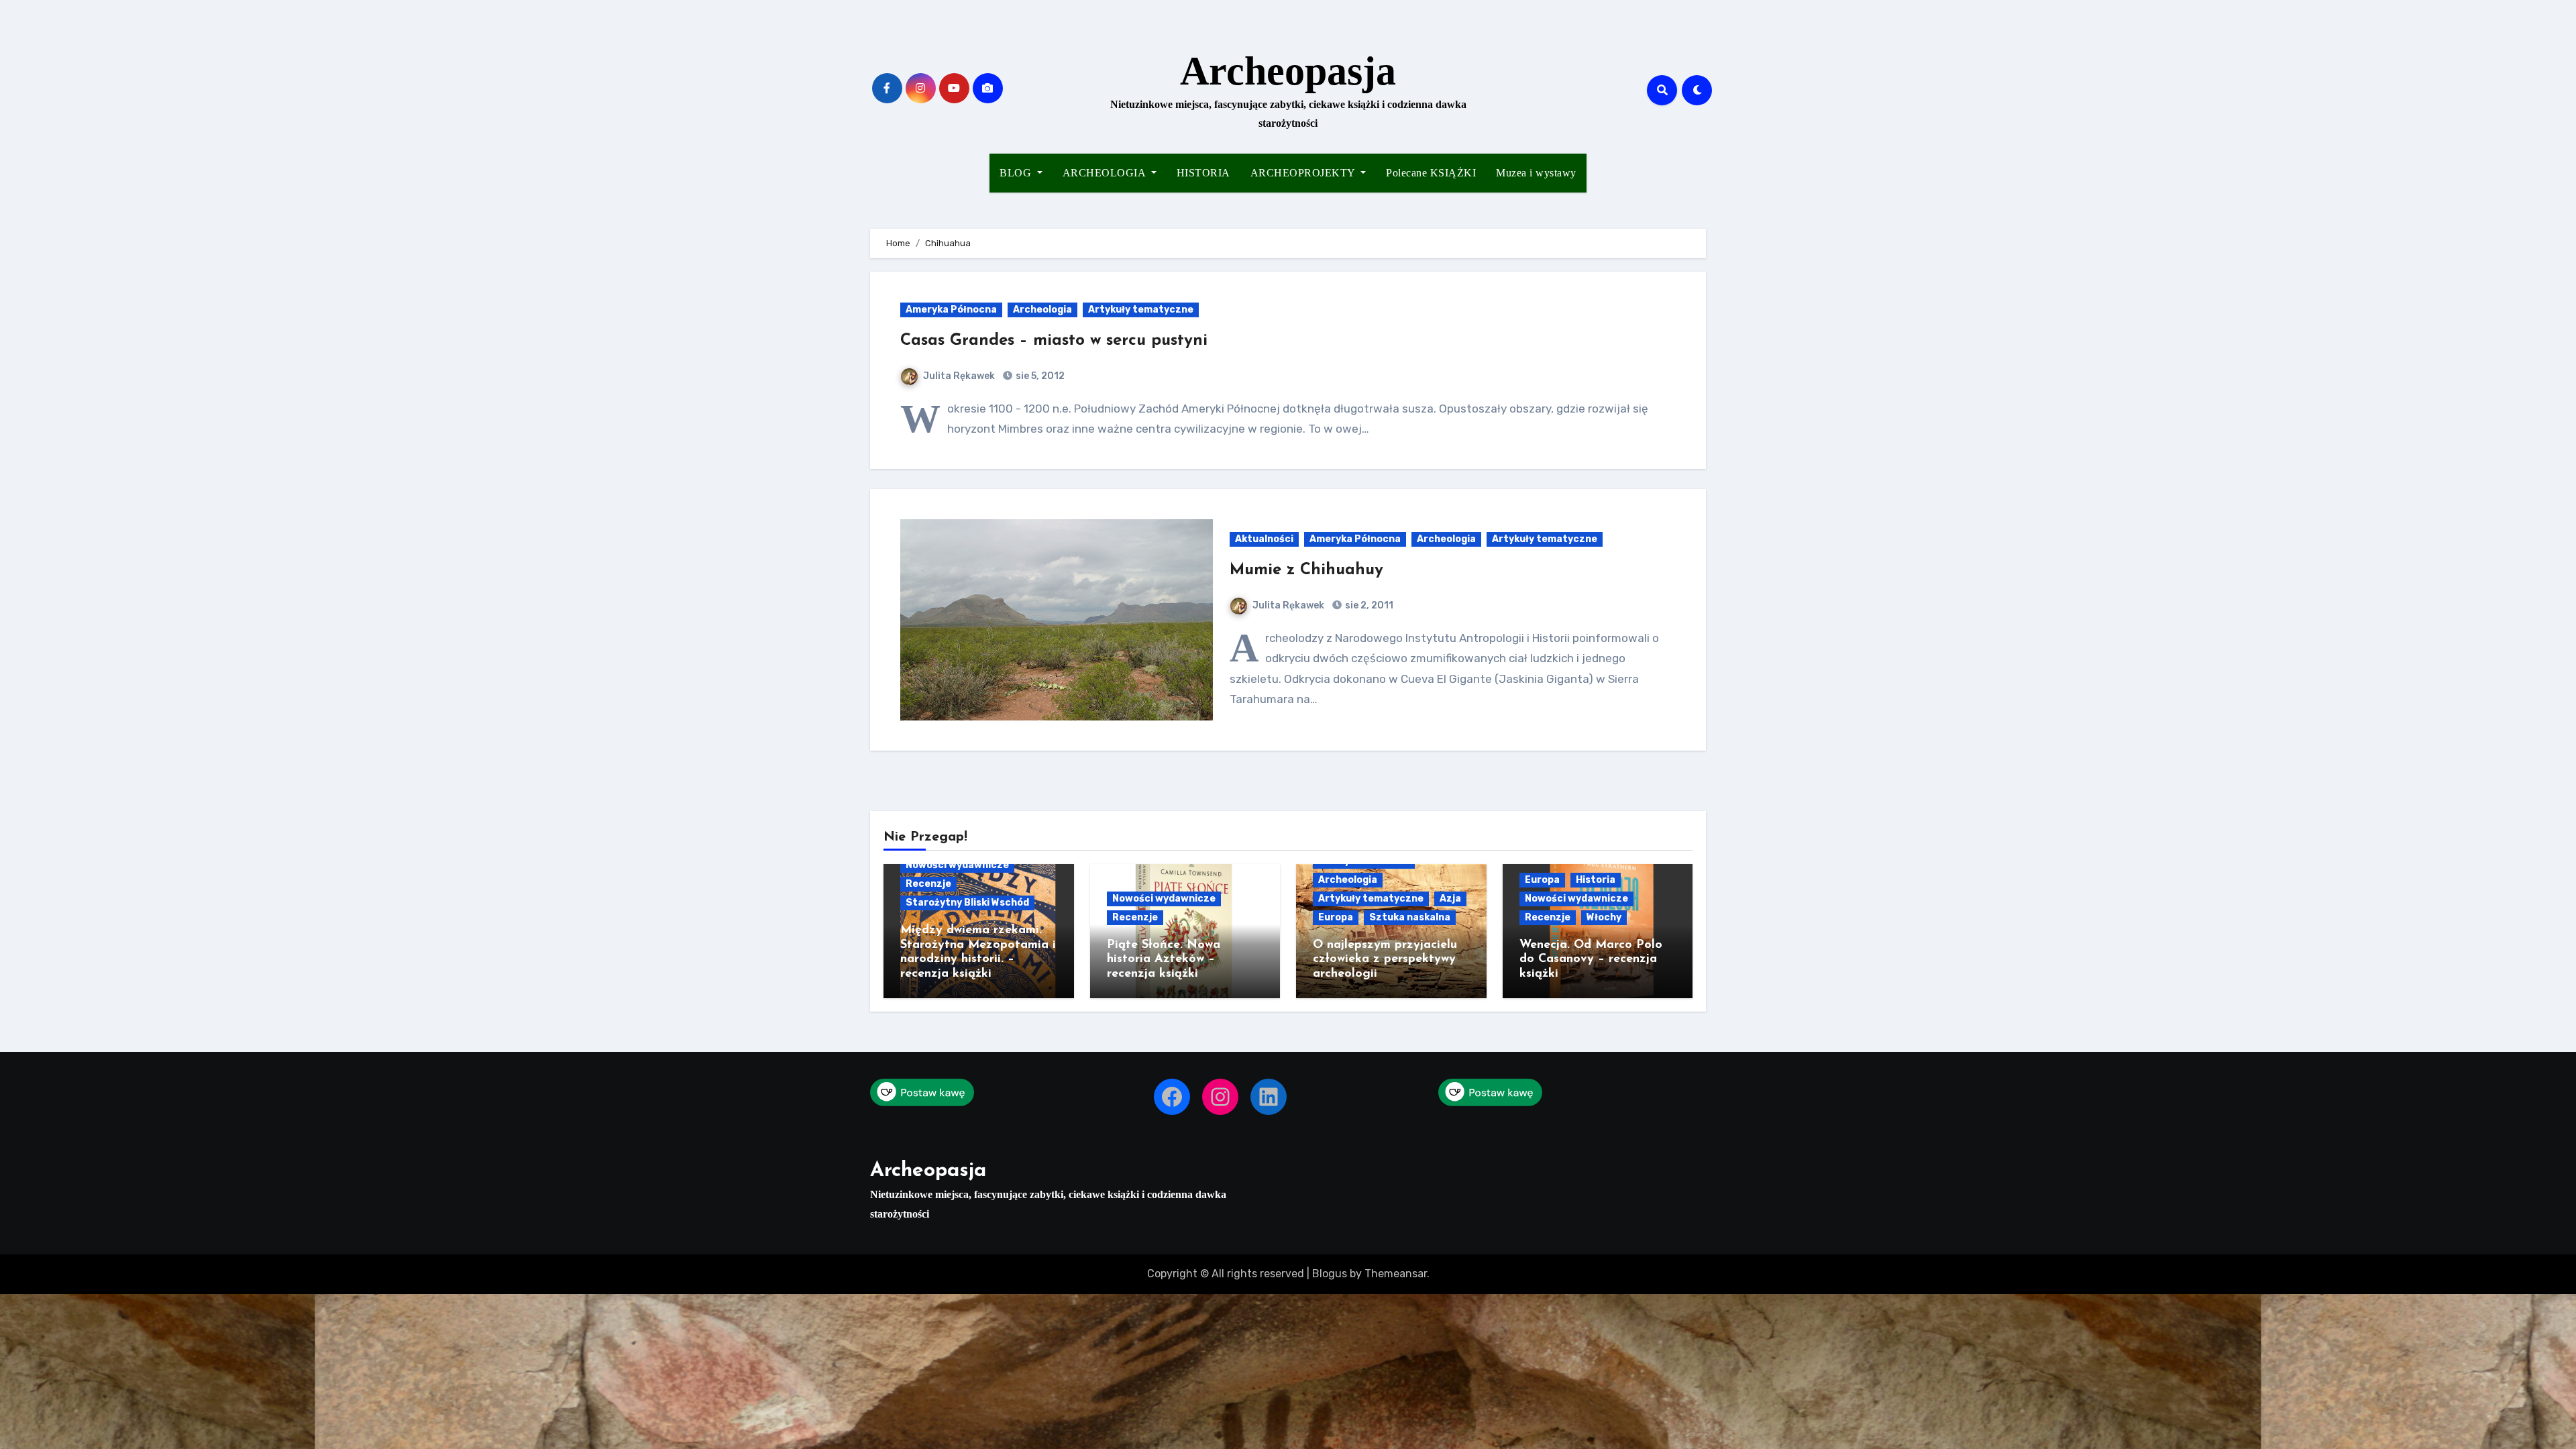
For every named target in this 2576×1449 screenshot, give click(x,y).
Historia (1596, 880)
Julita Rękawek (959, 376)
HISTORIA (1203, 173)
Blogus (1330, 1274)
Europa (1336, 917)
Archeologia (1042, 310)
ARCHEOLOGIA (1106, 173)
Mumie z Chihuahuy (1306, 570)
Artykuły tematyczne (1141, 310)
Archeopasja (1288, 71)
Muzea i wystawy (1536, 173)
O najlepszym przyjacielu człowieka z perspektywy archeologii (1385, 960)
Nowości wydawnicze (957, 865)
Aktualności (1264, 539)
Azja (1450, 899)
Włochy (1604, 917)
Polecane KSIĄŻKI (1431, 173)
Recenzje (928, 884)
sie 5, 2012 (1039, 376)
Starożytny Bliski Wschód (967, 903)
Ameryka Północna (951, 310)
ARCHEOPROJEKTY (1304, 173)
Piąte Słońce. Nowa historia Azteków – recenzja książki (1164, 960)
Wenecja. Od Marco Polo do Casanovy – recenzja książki (1591, 960)
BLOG (1017, 173)
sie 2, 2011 (1368, 605)
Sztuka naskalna (1410, 917)
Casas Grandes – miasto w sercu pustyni (1054, 341)
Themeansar (1396, 1274)
